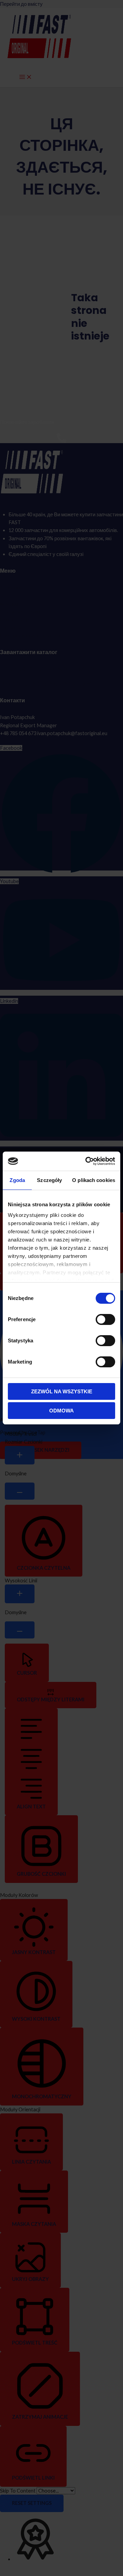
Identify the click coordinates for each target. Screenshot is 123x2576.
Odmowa (61, 1411)
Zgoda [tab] (17, 1180)
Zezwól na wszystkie (62, 1391)
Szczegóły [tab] (49, 1180)
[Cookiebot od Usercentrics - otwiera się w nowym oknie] (87, 1161)
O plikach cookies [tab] (94, 1180)
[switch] (105, 1319)
